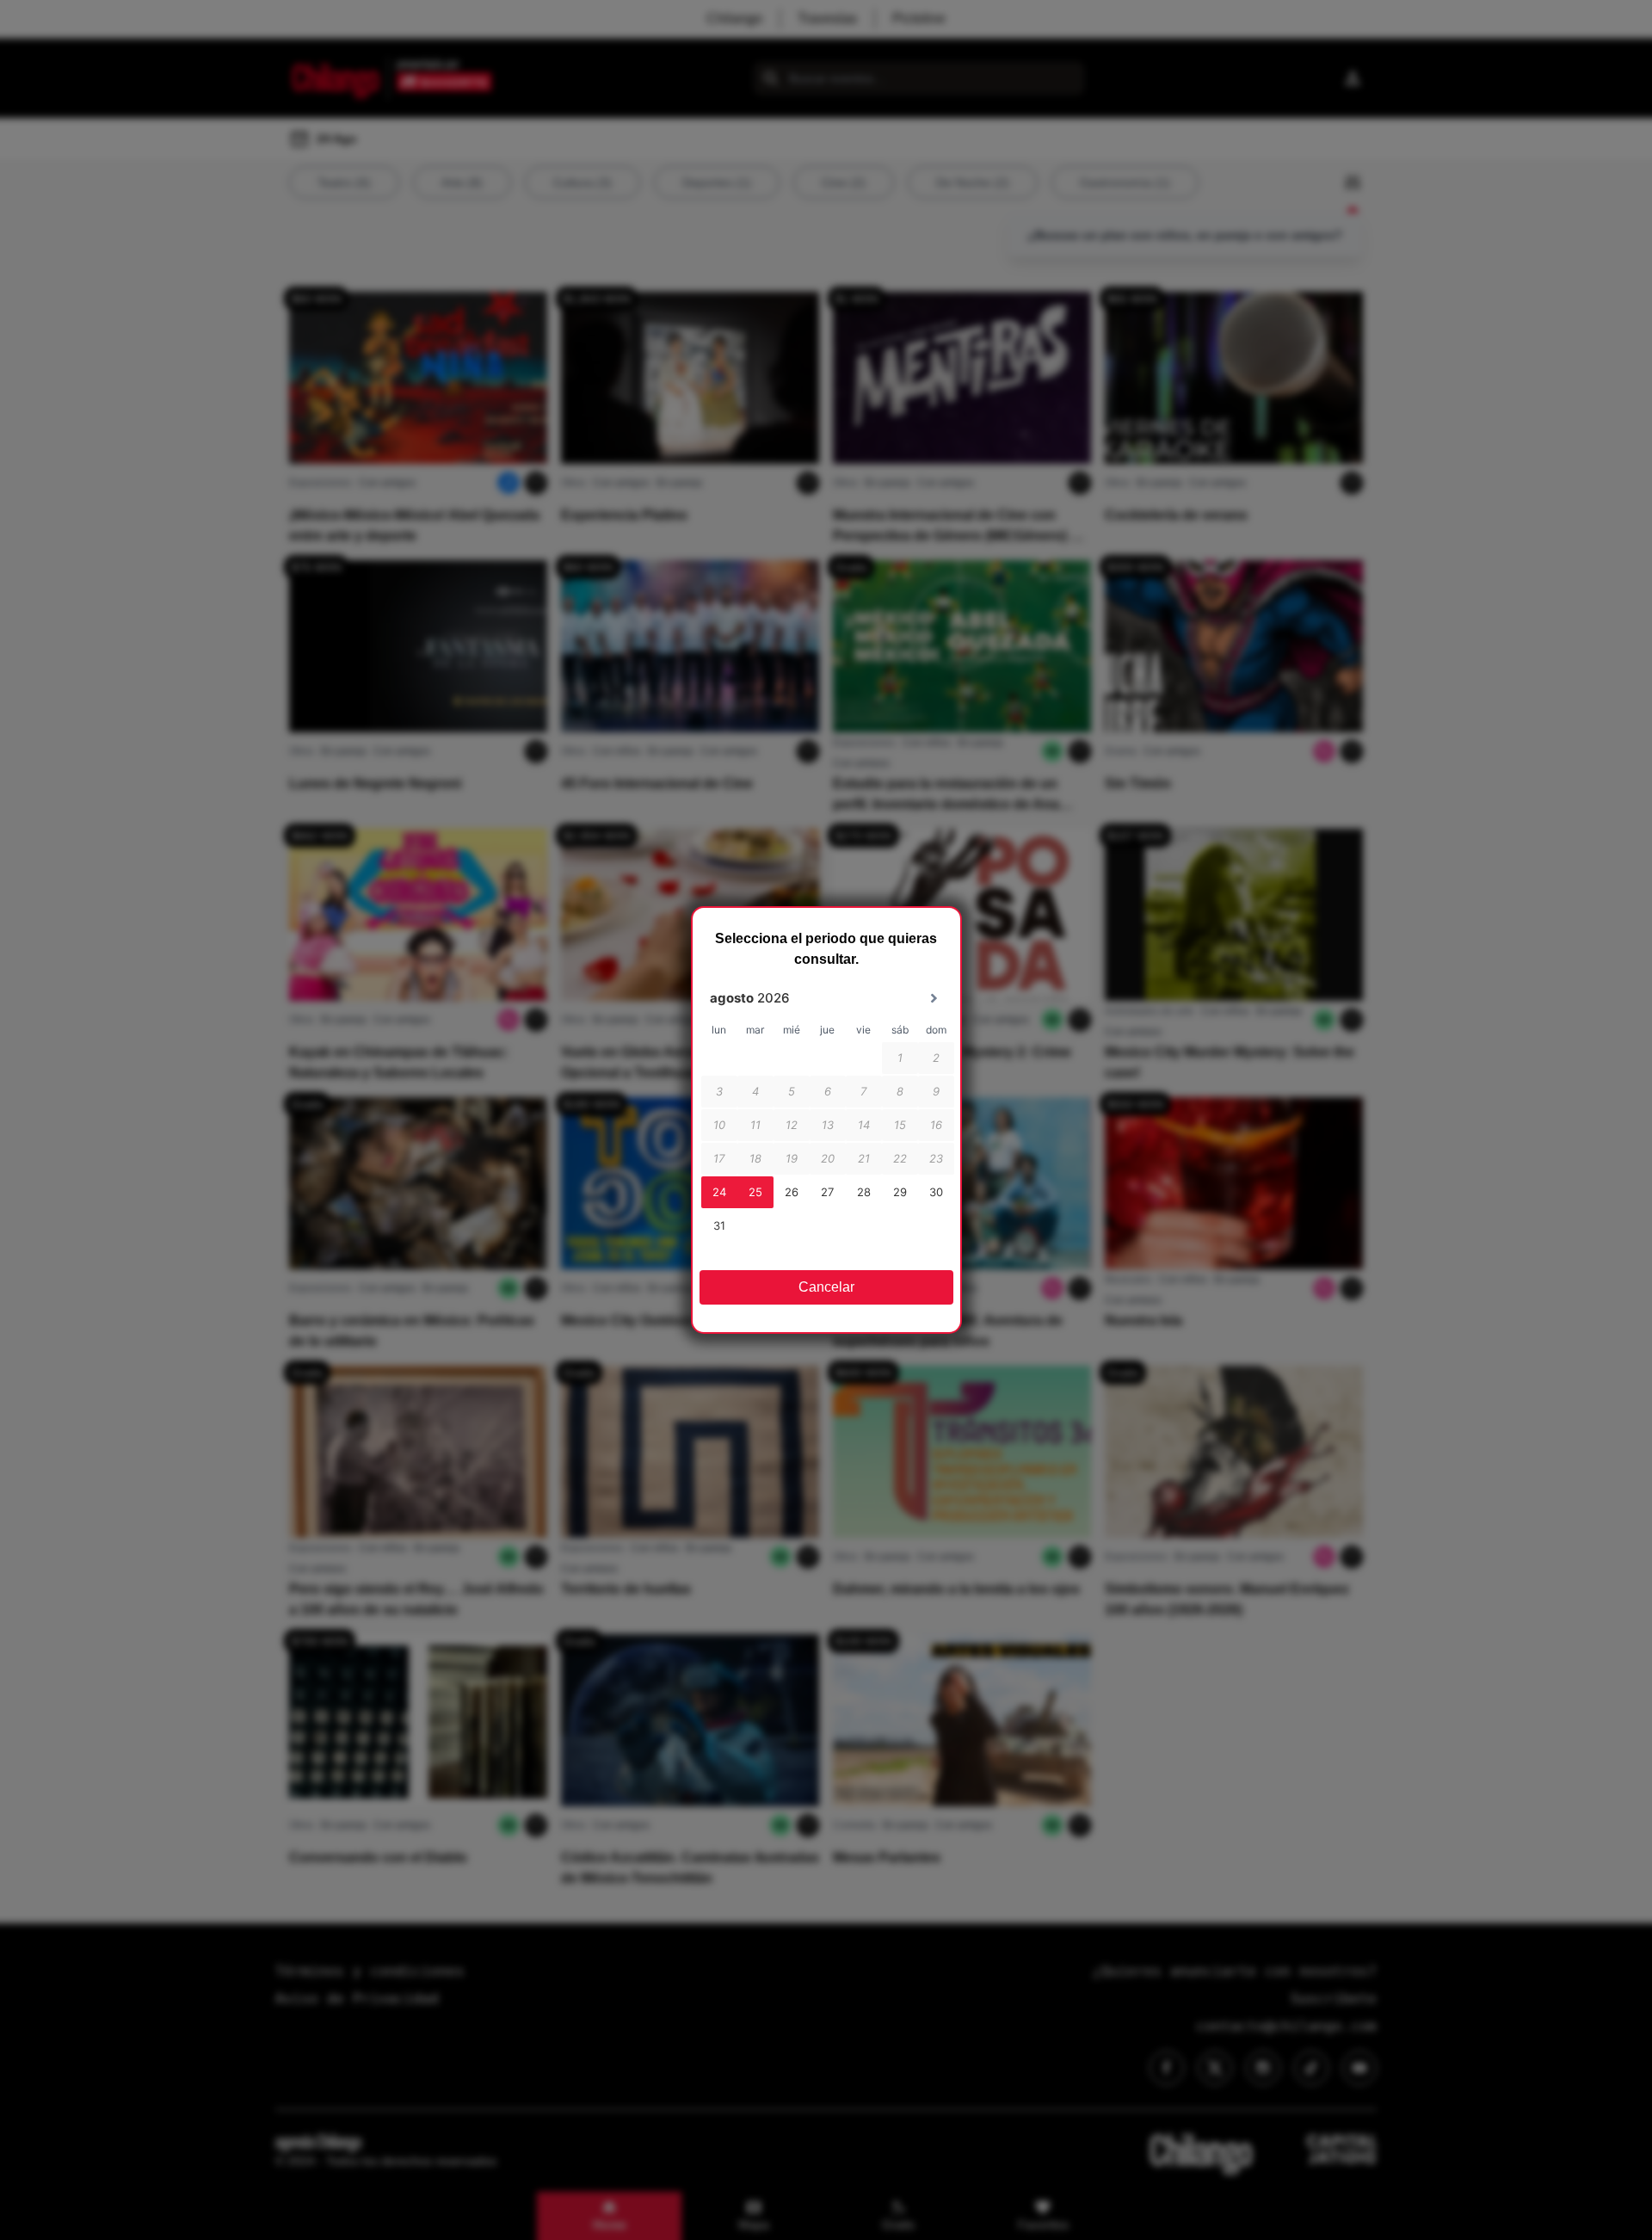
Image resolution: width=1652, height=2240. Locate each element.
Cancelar (826, 1287)
